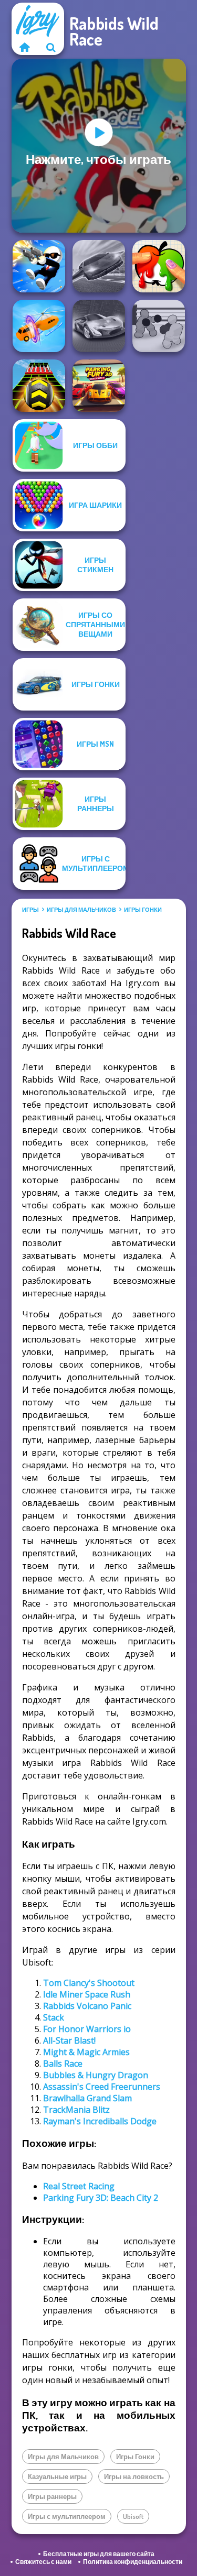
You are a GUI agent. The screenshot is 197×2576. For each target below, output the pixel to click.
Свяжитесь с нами (43, 2562)
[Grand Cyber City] (99, 326)
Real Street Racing (79, 2186)
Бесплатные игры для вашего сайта (99, 2554)
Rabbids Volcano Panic (87, 2006)
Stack (54, 2017)
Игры (30, 910)
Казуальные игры (57, 2476)
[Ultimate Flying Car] (99, 266)
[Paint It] (159, 266)
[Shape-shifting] (39, 326)
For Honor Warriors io (87, 2029)
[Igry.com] (25, 47)
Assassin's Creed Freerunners (102, 2087)
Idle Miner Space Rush (87, 1994)
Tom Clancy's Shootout (89, 1983)
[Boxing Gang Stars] (159, 326)
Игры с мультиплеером (67, 2516)
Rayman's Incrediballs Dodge (100, 2121)
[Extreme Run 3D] (39, 386)
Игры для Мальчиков (81, 910)
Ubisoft (133, 2516)
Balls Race (63, 2064)
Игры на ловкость (134, 2476)
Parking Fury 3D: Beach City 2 (101, 2198)
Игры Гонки (143, 910)
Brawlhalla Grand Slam (87, 2098)
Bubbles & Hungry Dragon (96, 2075)
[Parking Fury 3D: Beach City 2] (99, 386)
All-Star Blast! (69, 2040)
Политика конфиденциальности (133, 2562)
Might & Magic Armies (86, 2052)
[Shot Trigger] (39, 266)
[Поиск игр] (51, 47)
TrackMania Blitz (76, 2110)
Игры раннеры (52, 2496)
